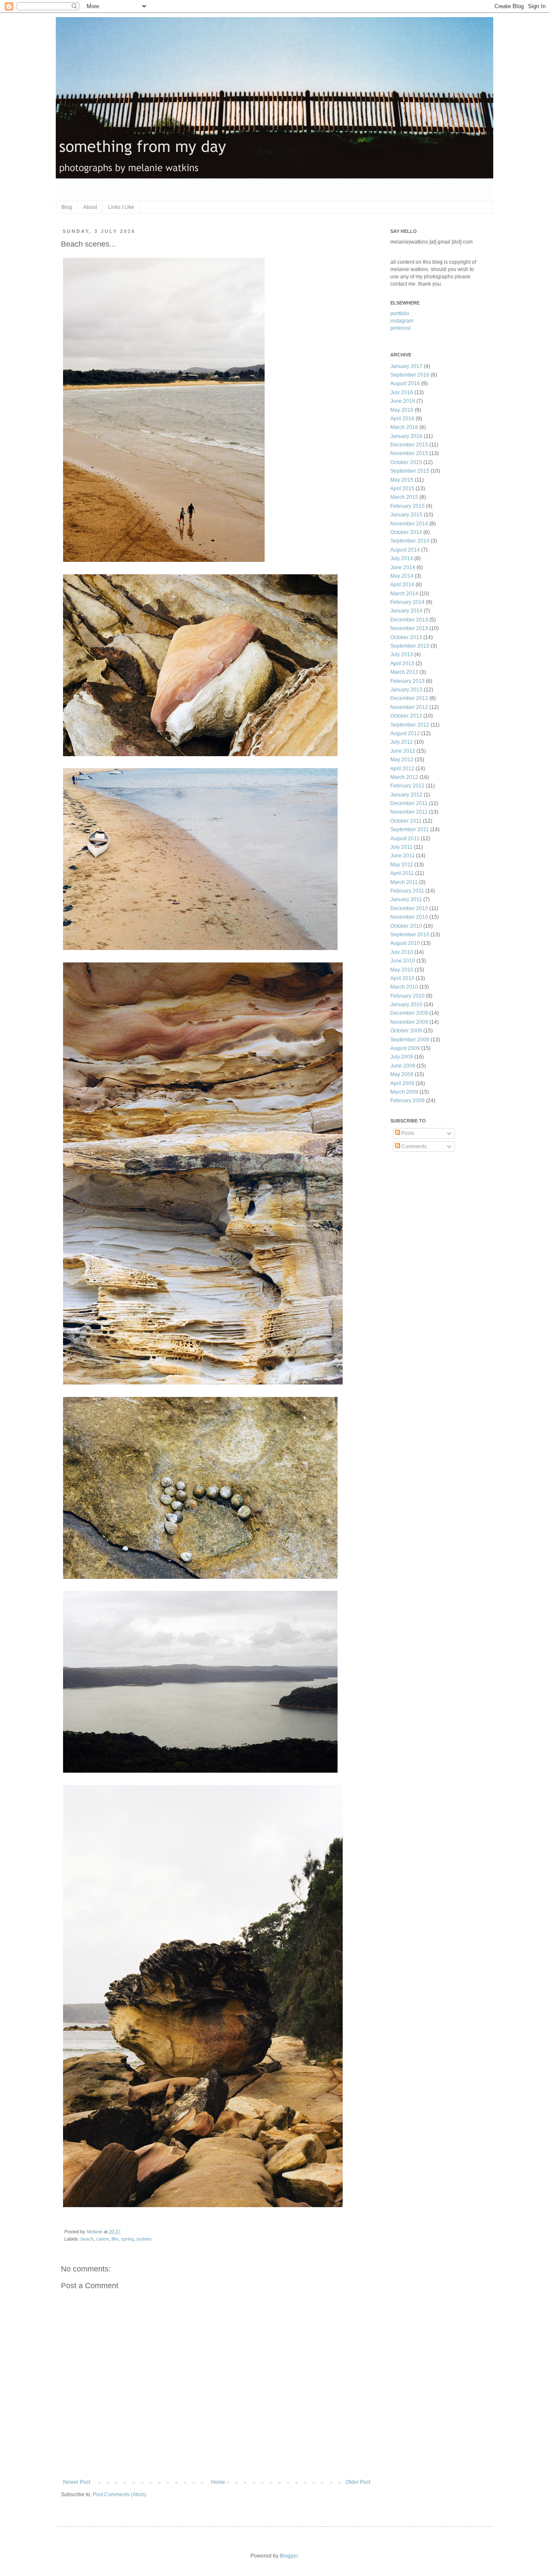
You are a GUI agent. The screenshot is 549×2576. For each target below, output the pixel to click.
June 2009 (403, 1066)
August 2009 (405, 1048)
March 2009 (404, 1092)
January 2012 (406, 795)
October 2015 (406, 462)
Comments (413, 1146)
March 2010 (404, 987)
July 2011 (401, 847)
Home (218, 2482)
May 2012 (402, 760)
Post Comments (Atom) (119, 2495)
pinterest (400, 328)
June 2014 (403, 567)
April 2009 (402, 1083)
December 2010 (409, 908)
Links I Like (121, 207)
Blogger (289, 2556)
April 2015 (402, 489)
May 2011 (402, 865)
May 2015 (402, 480)
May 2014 (402, 576)
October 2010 (406, 926)
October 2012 (406, 716)
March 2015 (404, 497)
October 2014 (406, 532)
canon (103, 2239)
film (115, 2239)
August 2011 (405, 839)
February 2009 (407, 1101)
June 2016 (403, 401)
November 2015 (409, 453)
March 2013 (404, 672)
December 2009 (409, 1013)
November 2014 (409, 524)
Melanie (95, 2232)
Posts (407, 1133)
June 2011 (403, 856)
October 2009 (406, 1031)
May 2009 (402, 1074)
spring (127, 2239)
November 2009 (409, 1022)
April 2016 (402, 419)
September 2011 (410, 830)
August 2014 (405, 550)
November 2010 (409, 917)
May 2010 (402, 970)
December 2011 (409, 803)
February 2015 (407, 506)
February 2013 (407, 681)
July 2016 (402, 392)
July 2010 (402, 952)
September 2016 (410, 375)
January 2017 (406, 366)
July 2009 (402, 1057)
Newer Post (77, 2482)
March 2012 (404, 777)
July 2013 (402, 655)
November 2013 (409, 628)
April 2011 (402, 873)
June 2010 (403, 961)
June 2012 (403, 751)
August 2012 (405, 733)
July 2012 (402, 742)
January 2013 (406, 690)
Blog (67, 207)
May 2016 (402, 410)
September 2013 (410, 646)
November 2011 (409, 812)
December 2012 (409, 698)
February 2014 (407, 602)
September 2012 (410, 725)
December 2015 (409, 445)
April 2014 (402, 585)
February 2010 (407, 996)
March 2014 (404, 594)
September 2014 (410, 541)
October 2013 (406, 637)
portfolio (400, 314)
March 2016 (404, 427)
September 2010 (410, 935)
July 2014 (402, 558)
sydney (144, 2239)
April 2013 (402, 664)
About (90, 207)
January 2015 (406, 515)
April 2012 (402, 769)
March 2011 (404, 882)
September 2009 (410, 1040)
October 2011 (406, 821)
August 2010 (405, 943)
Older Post (358, 2482)
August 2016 (405, 383)
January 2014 (406, 611)
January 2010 (406, 1004)
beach (87, 2239)
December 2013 (409, 620)
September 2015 (410, 471)
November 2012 (409, 707)
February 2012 (407, 786)
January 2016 (406, 436)
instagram (402, 321)
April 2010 (402, 978)
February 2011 (407, 891)
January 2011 (406, 899)
